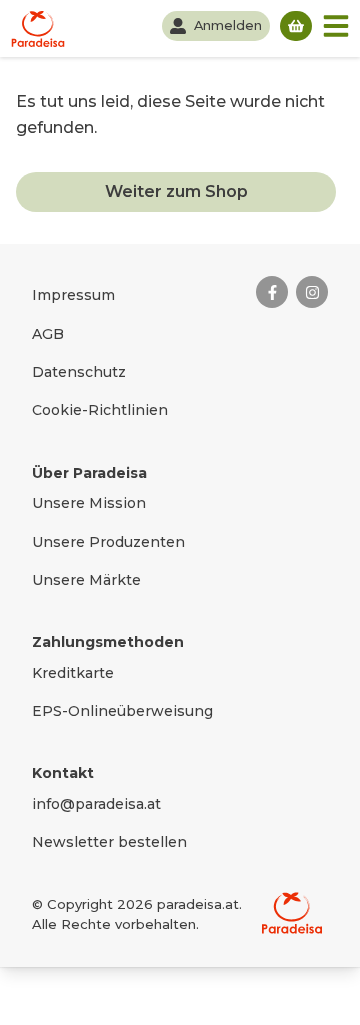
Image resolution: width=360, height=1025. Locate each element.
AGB (48, 334)
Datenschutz (79, 372)
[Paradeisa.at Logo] (292, 913)
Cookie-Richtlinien (100, 410)
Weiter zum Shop (176, 191)
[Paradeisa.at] (38, 28)
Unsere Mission (89, 503)
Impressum (73, 295)
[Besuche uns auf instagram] (312, 292)
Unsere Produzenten (108, 542)
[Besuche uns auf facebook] (272, 292)
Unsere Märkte (86, 580)
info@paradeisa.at (96, 804)
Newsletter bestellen (109, 842)
